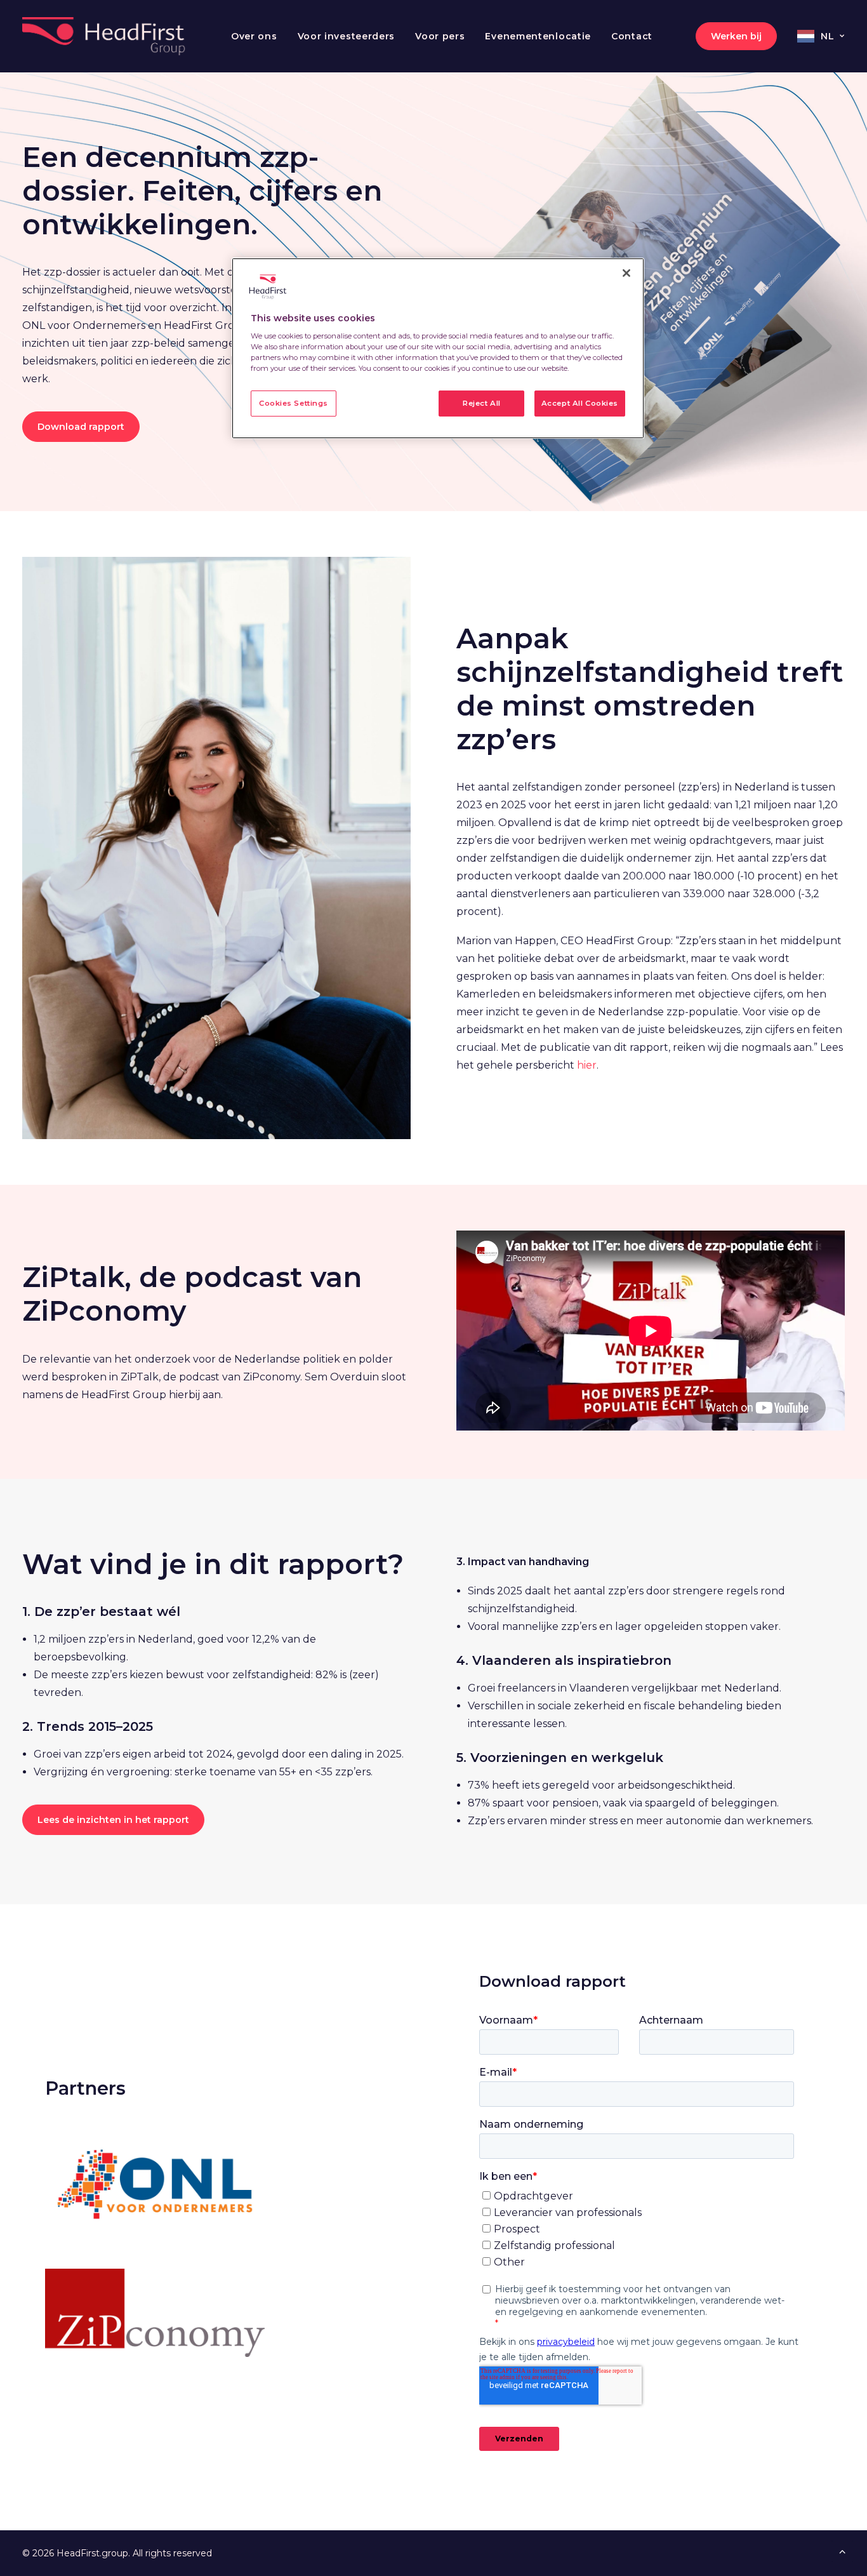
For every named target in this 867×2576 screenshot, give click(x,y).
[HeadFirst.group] (105, 36)
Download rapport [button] (81, 427)
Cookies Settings (294, 403)
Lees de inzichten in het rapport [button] (113, 1820)
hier (587, 1065)
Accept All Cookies (580, 403)
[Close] (626, 273)
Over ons (254, 36)
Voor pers (440, 36)
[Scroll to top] (842, 2550)
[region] (438, 349)
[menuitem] (254, 36)
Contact (632, 36)
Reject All (482, 403)
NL (827, 36)
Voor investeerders (347, 36)
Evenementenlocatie (538, 36)
